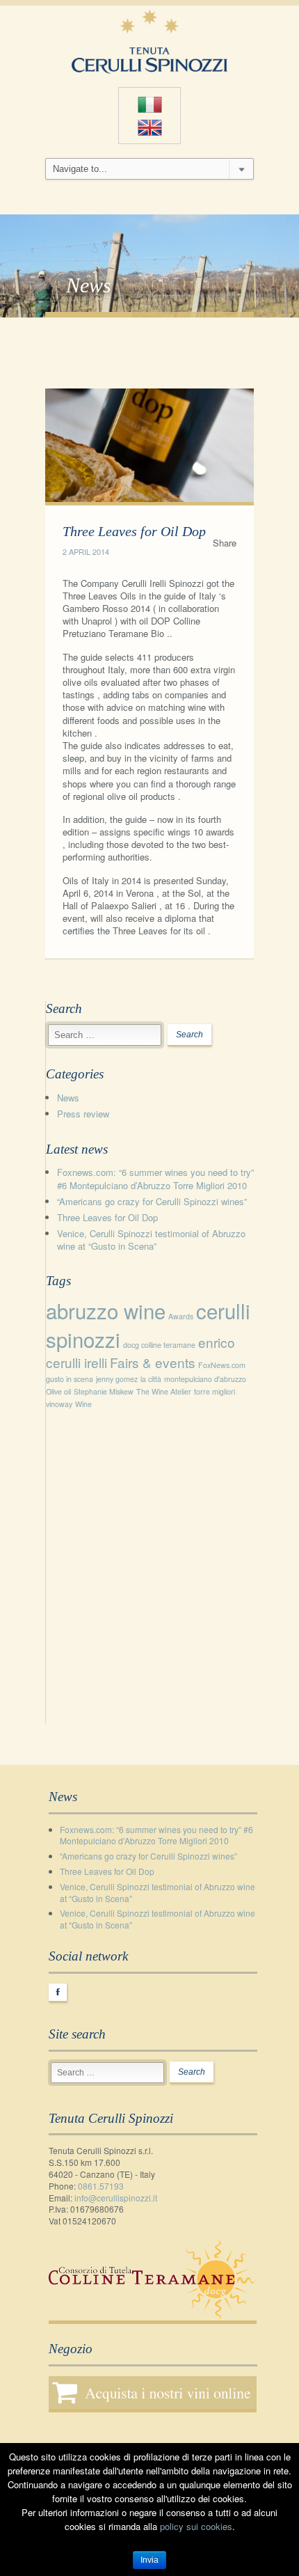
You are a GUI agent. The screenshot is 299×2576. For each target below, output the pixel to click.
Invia (149, 2560)
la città (151, 1379)
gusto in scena (70, 1379)
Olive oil (58, 1391)
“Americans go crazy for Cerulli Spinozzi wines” (152, 1201)
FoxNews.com (222, 1365)
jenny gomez (117, 1379)
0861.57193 (101, 2186)
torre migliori (215, 1391)
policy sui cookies (196, 2526)
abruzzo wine (106, 1310)
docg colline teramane (159, 1345)
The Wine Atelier (164, 1391)
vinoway (59, 1404)
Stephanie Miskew (104, 1391)
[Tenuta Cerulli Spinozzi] (149, 39)
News (68, 1098)
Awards (181, 1316)
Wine (83, 1404)
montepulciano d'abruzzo (205, 1379)
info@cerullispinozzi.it (116, 2198)
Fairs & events (153, 1362)
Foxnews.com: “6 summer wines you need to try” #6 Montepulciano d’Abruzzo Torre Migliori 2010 (155, 1178)
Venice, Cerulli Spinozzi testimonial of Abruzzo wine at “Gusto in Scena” (151, 1240)
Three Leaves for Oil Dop (107, 1217)
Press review (83, 1114)
